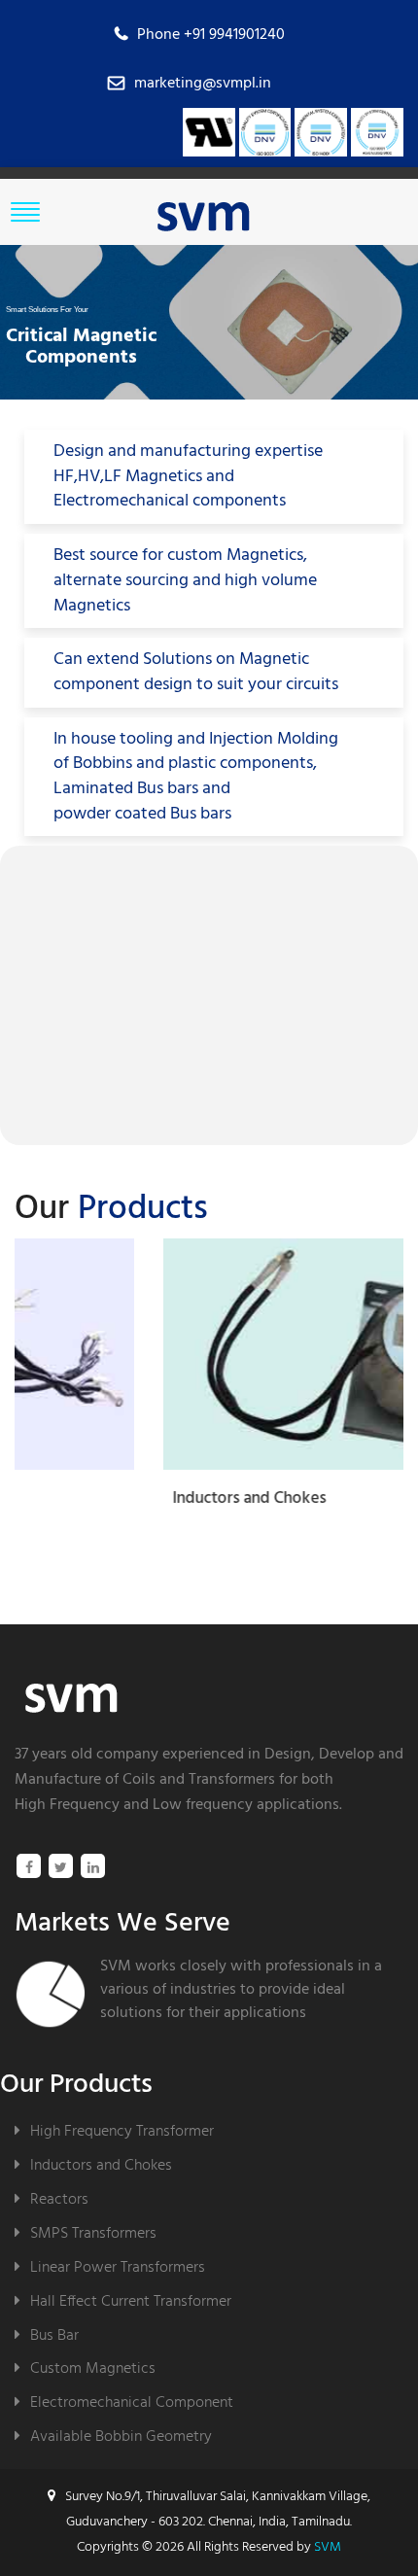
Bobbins (103, 764)
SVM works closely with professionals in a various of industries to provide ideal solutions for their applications (241, 1990)
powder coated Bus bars (142, 815)
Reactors (59, 2199)
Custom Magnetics (93, 2368)
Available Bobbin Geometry (121, 2437)
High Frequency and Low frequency (134, 1805)
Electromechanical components (170, 502)
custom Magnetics (235, 556)
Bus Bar (54, 2335)
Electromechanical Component (132, 2402)
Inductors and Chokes (101, 2165)
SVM (328, 2547)
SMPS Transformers (93, 2233)
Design (288, 1755)
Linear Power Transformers (118, 2267)
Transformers (232, 1780)
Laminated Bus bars (126, 789)
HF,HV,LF (87, 477)
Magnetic (274, 660)
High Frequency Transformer (122, 2131)
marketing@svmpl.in (203, 84)
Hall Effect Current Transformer (131, 2301)
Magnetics (92, 607)
